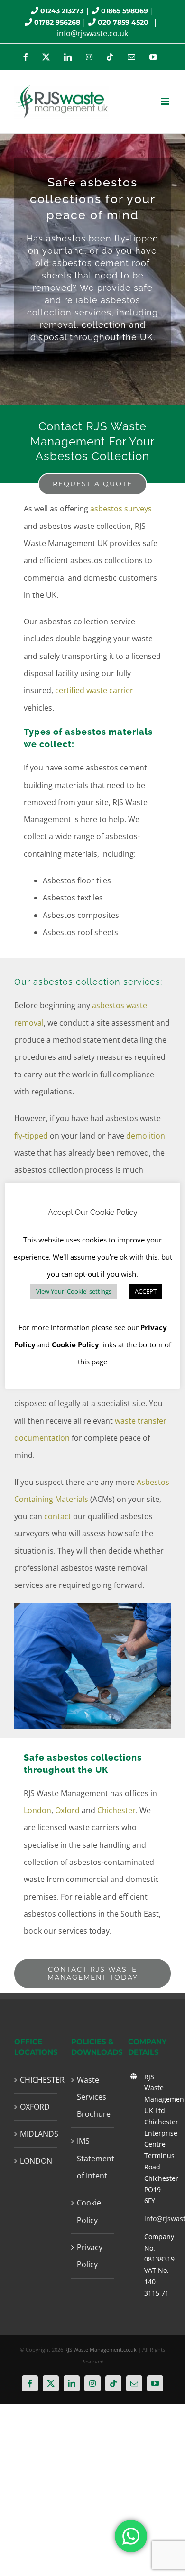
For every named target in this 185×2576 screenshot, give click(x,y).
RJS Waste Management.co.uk (101, 2349)
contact (58, 1516)
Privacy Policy (90, 2256)
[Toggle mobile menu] (166, 101)
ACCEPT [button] (146, 1291)
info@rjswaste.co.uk (92, 33)
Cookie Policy (89, 2211)
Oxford (67, 1810)
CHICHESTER (36, 2080)
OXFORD (35, 2107)
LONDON (36, 2161)
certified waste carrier (94, 690)
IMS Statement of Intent (93, 2158)
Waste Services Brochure (93, 2097)
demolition (146, 1136)
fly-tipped (31, 1136)
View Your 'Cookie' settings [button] (74, 1291)
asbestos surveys (121, 509)
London (37, 1810)
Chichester (116, 1810)
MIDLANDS (36, 2134)
